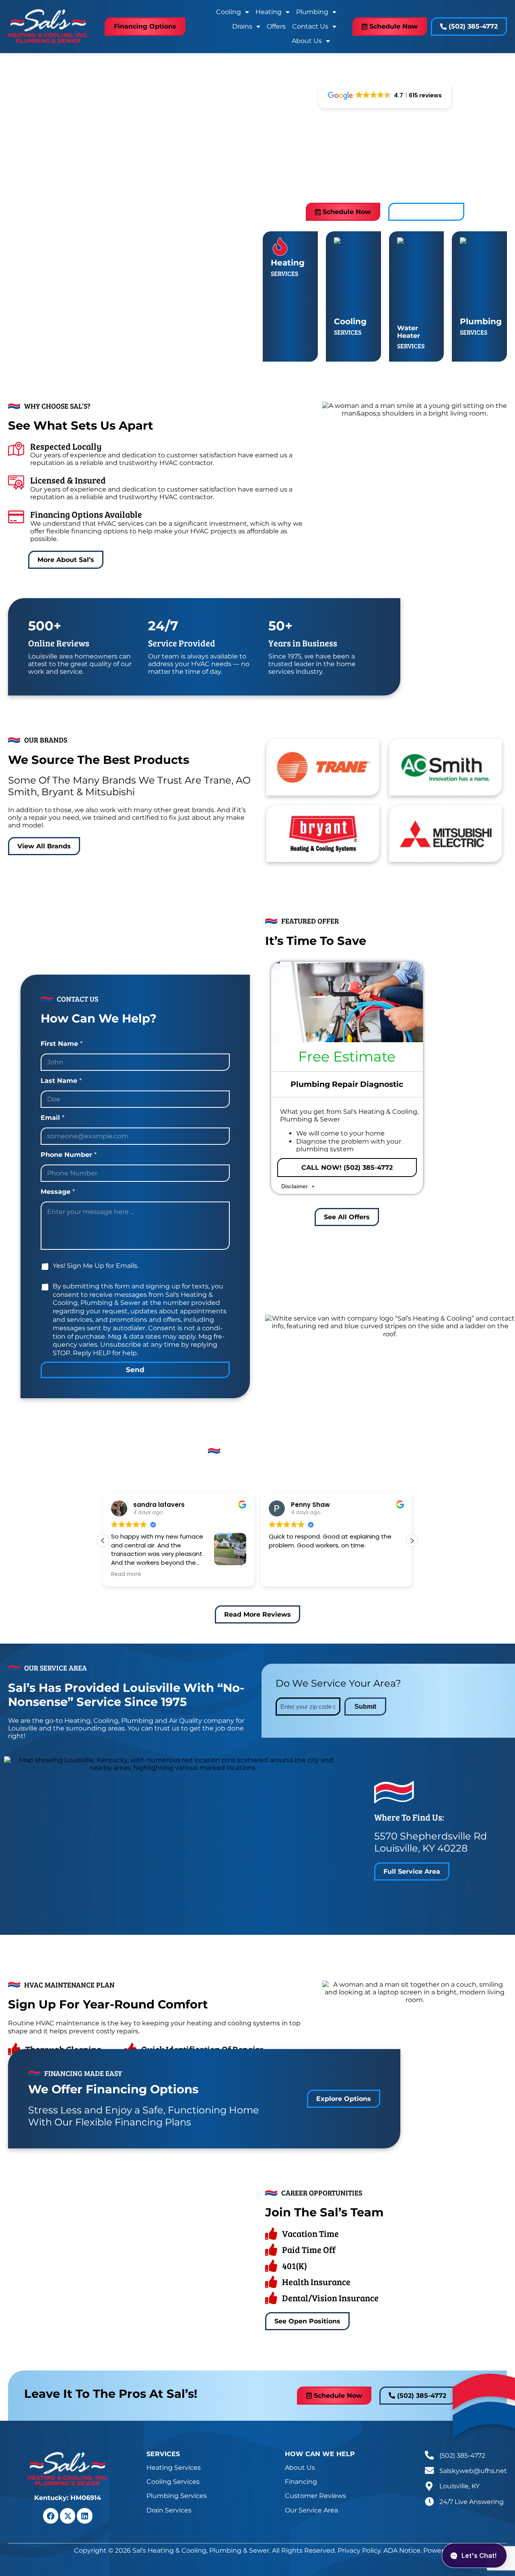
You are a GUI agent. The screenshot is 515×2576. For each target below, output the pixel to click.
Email (53, 1118)
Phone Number (69, 1155)
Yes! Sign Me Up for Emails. (96, 1266)
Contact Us (310, 26)
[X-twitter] (68, 2516)
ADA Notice (402, 2550)
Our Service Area (311, 2510)
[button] (412, 1541)
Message (58, 1192)
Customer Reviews (315, 2496)
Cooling (229, 12)
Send (135, 1370)
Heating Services (174, 2468)
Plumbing (312, 12)
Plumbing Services (177, 2496)
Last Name (61, 1081)
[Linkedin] (84, 2516)
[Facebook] (51, 2516)
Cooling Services (173, 2482)
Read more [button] (126, 1574)
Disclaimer (295, 1186)
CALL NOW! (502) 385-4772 (347, 1168)
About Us (307, 41)
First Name (62, 1044)
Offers (276, 26)
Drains (242, 26)
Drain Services (169, 2510)
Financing (301, 2482)
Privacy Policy (161, 1353)
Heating (269, 12)
